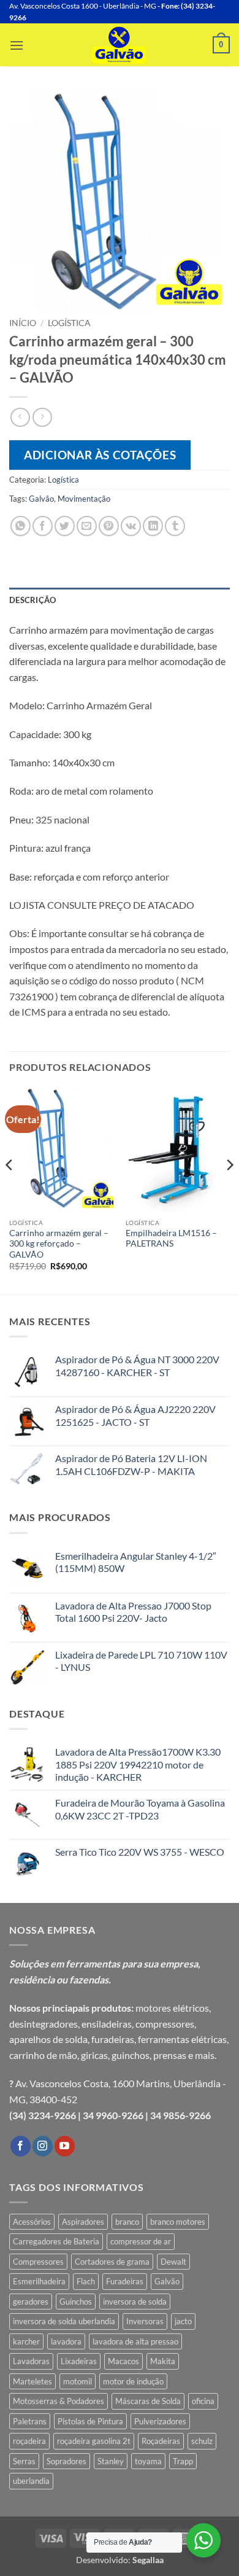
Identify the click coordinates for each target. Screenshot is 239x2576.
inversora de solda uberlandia (64, 2321)
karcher (26, 2341)
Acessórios (32, 2222)
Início (23, 323)
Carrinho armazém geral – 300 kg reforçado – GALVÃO (59, 1244)
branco (127, 2222)
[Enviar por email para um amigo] (87, 526)
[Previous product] (42, 417)
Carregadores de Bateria (56, 2241)
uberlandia (31, 2481)
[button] (17, 45)
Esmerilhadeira (39, 2281)
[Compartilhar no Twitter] (65, 526)
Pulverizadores (160, 2421)
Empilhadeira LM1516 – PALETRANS (171, 1239)
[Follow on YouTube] (65, 2146)
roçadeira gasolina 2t (94, 2441)
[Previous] (10, 1189)
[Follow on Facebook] (21, 2146)
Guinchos (76, 2302)
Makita (163, 2361)
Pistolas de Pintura (90, 2421)
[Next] (229, 1189)
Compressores (38, 2262)
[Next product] (20, 417)
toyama (148, 2461)
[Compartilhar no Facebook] (43, 526)
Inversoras (145, 2321)
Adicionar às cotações (100, 455)
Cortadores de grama (112, 2262)
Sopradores (66, 2461)
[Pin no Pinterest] (109, 526)
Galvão (41, 499)
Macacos (123, 2361)
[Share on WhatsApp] (21, 526)
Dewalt (173, 2262)
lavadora (66, 2341)
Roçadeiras (161, 2441)
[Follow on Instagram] (43, 2146)
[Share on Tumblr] (175, 526)
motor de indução (133, 2381)
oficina (203, 2401)
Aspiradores (83, 2222)
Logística (69, 323)
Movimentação (84, 499)
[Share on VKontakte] (131, 526)
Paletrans (30, 2421)
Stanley (111, 2461)
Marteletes (32, 2381)
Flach (86, 2281)
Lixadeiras (79, 2361)
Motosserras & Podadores (59, 2401)
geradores (31, 2302)
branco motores (178, 2222)
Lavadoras (31, 2361)
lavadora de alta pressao (135, 2341)
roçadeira (29, 2441)
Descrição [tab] (32, 600)
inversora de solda (135, 2302)
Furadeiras (125, 2281)
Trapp (183, 2461)
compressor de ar (141, 2241)
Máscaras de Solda (148, 2401)
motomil (78, 2381)
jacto (183, 2321)
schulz (202, 2441)
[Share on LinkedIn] (153, 526)
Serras (24, 2461)
